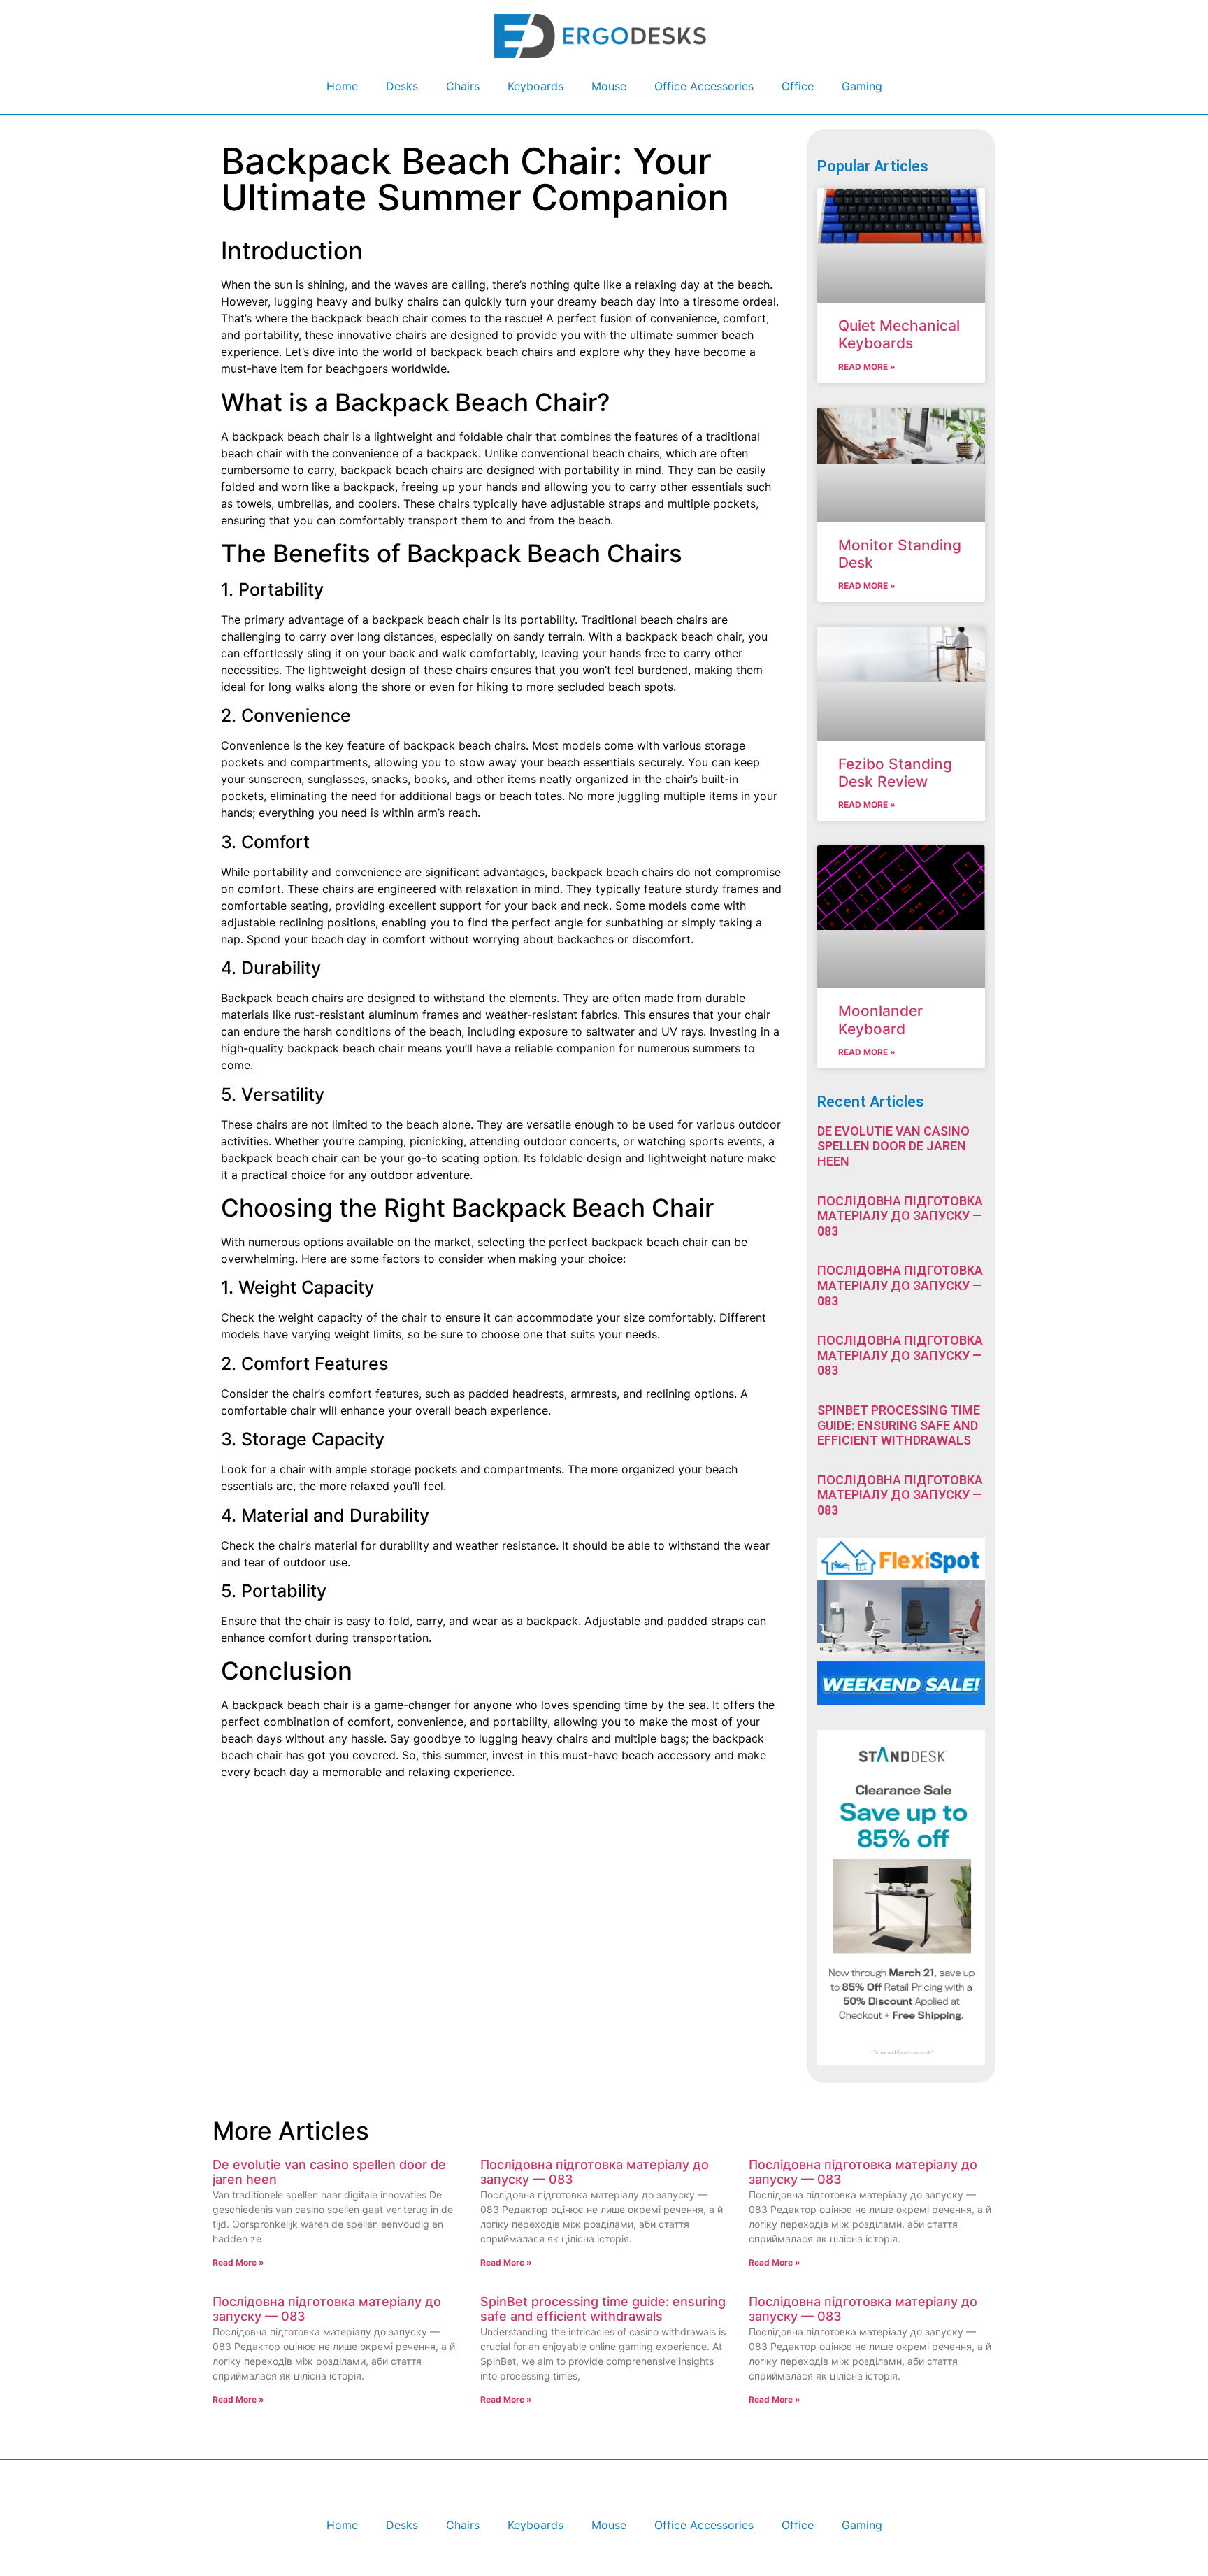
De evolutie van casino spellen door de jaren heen (893, 1146)
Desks (402, 86)
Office (798, 86)
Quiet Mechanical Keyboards (899, 334)
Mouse (609, 86)
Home (342, 86)
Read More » (867, 367)
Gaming (862, 86)
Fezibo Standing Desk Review (895, 773)
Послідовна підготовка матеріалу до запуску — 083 (900, 1216)
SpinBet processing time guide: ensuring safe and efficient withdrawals (899, 1425)
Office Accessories (704, 86)
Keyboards (535, 86)
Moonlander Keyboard (880, 1019)
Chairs (463, 86)
